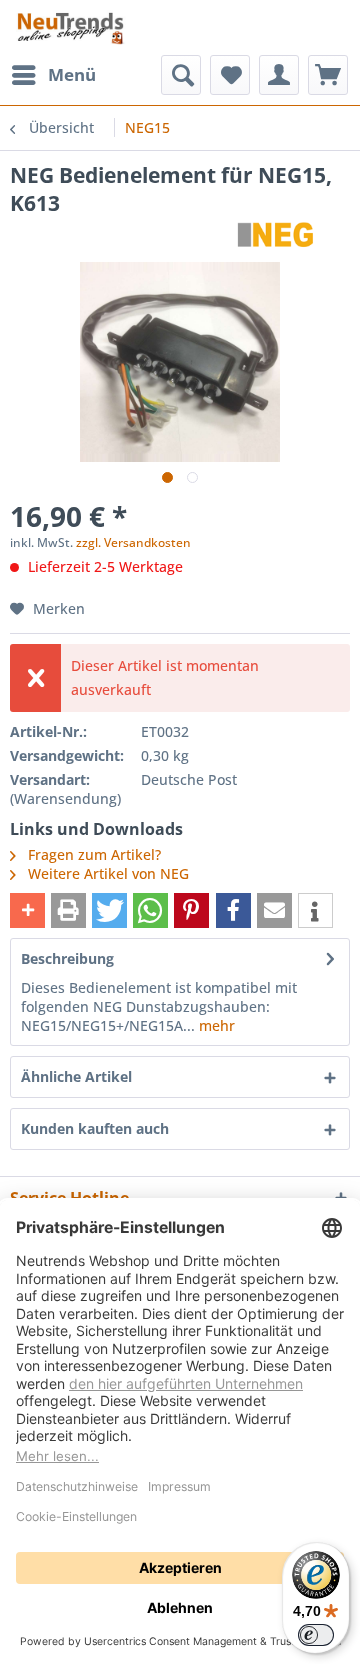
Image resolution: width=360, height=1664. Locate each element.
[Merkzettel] (230, 75)
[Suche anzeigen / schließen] (181, 75)
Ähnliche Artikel (76, 1076)
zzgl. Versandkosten (133, 542)
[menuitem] (53, 75)
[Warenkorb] (328, 75)
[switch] (316, 1635)
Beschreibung (67, 958)
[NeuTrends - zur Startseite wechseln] (70, 27)
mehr (215, 1025)
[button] (27, 910)
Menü (72, 74)
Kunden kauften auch (95, 1128)
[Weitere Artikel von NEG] (276, 234)
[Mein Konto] (279, 75)
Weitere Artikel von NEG (106, 873)
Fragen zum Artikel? (92, 854)
